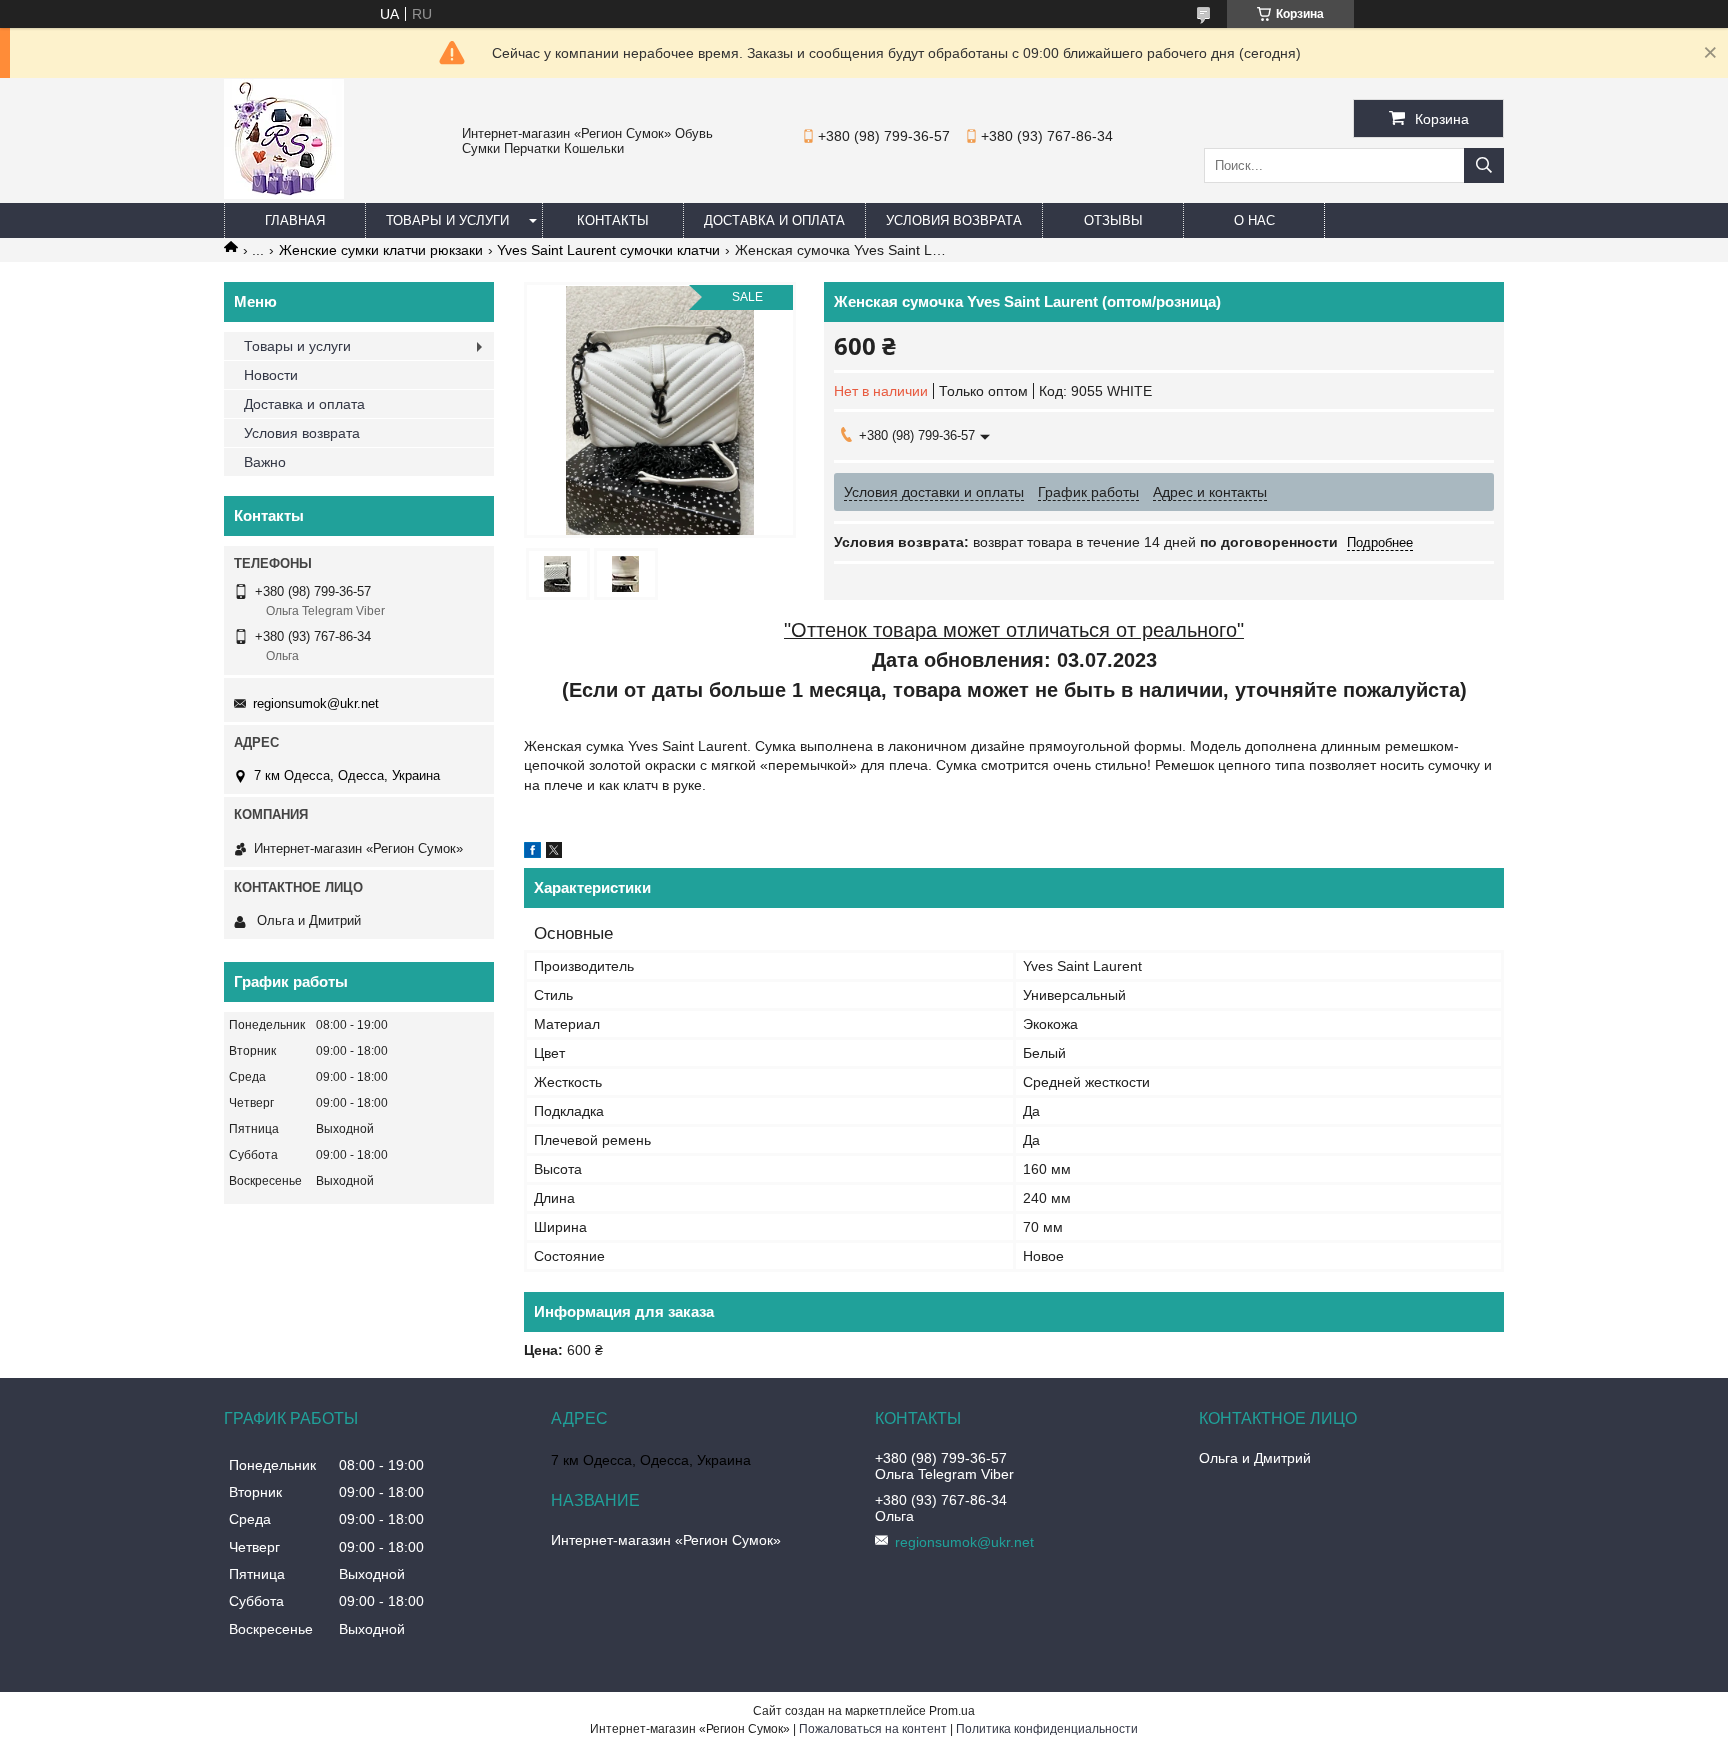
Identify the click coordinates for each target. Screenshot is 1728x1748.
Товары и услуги (447, 220)
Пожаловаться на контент (873, 1729)
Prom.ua (952, 1711)
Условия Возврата (954, 220)
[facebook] (532, 853)
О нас (1254, 220)
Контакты (613, 220)
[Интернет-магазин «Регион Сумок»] (284, 194)
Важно (265, 462)
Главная (295, 220)
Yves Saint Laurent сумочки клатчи (608, 250)
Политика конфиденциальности (1047, 1729)
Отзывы (1113, 220)
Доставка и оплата (774, 220)
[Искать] (1484, 165)
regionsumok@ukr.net (316, 703)
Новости (271, 375)
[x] (554, 853)
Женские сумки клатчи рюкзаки (381, 250)
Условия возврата (302, 433)
